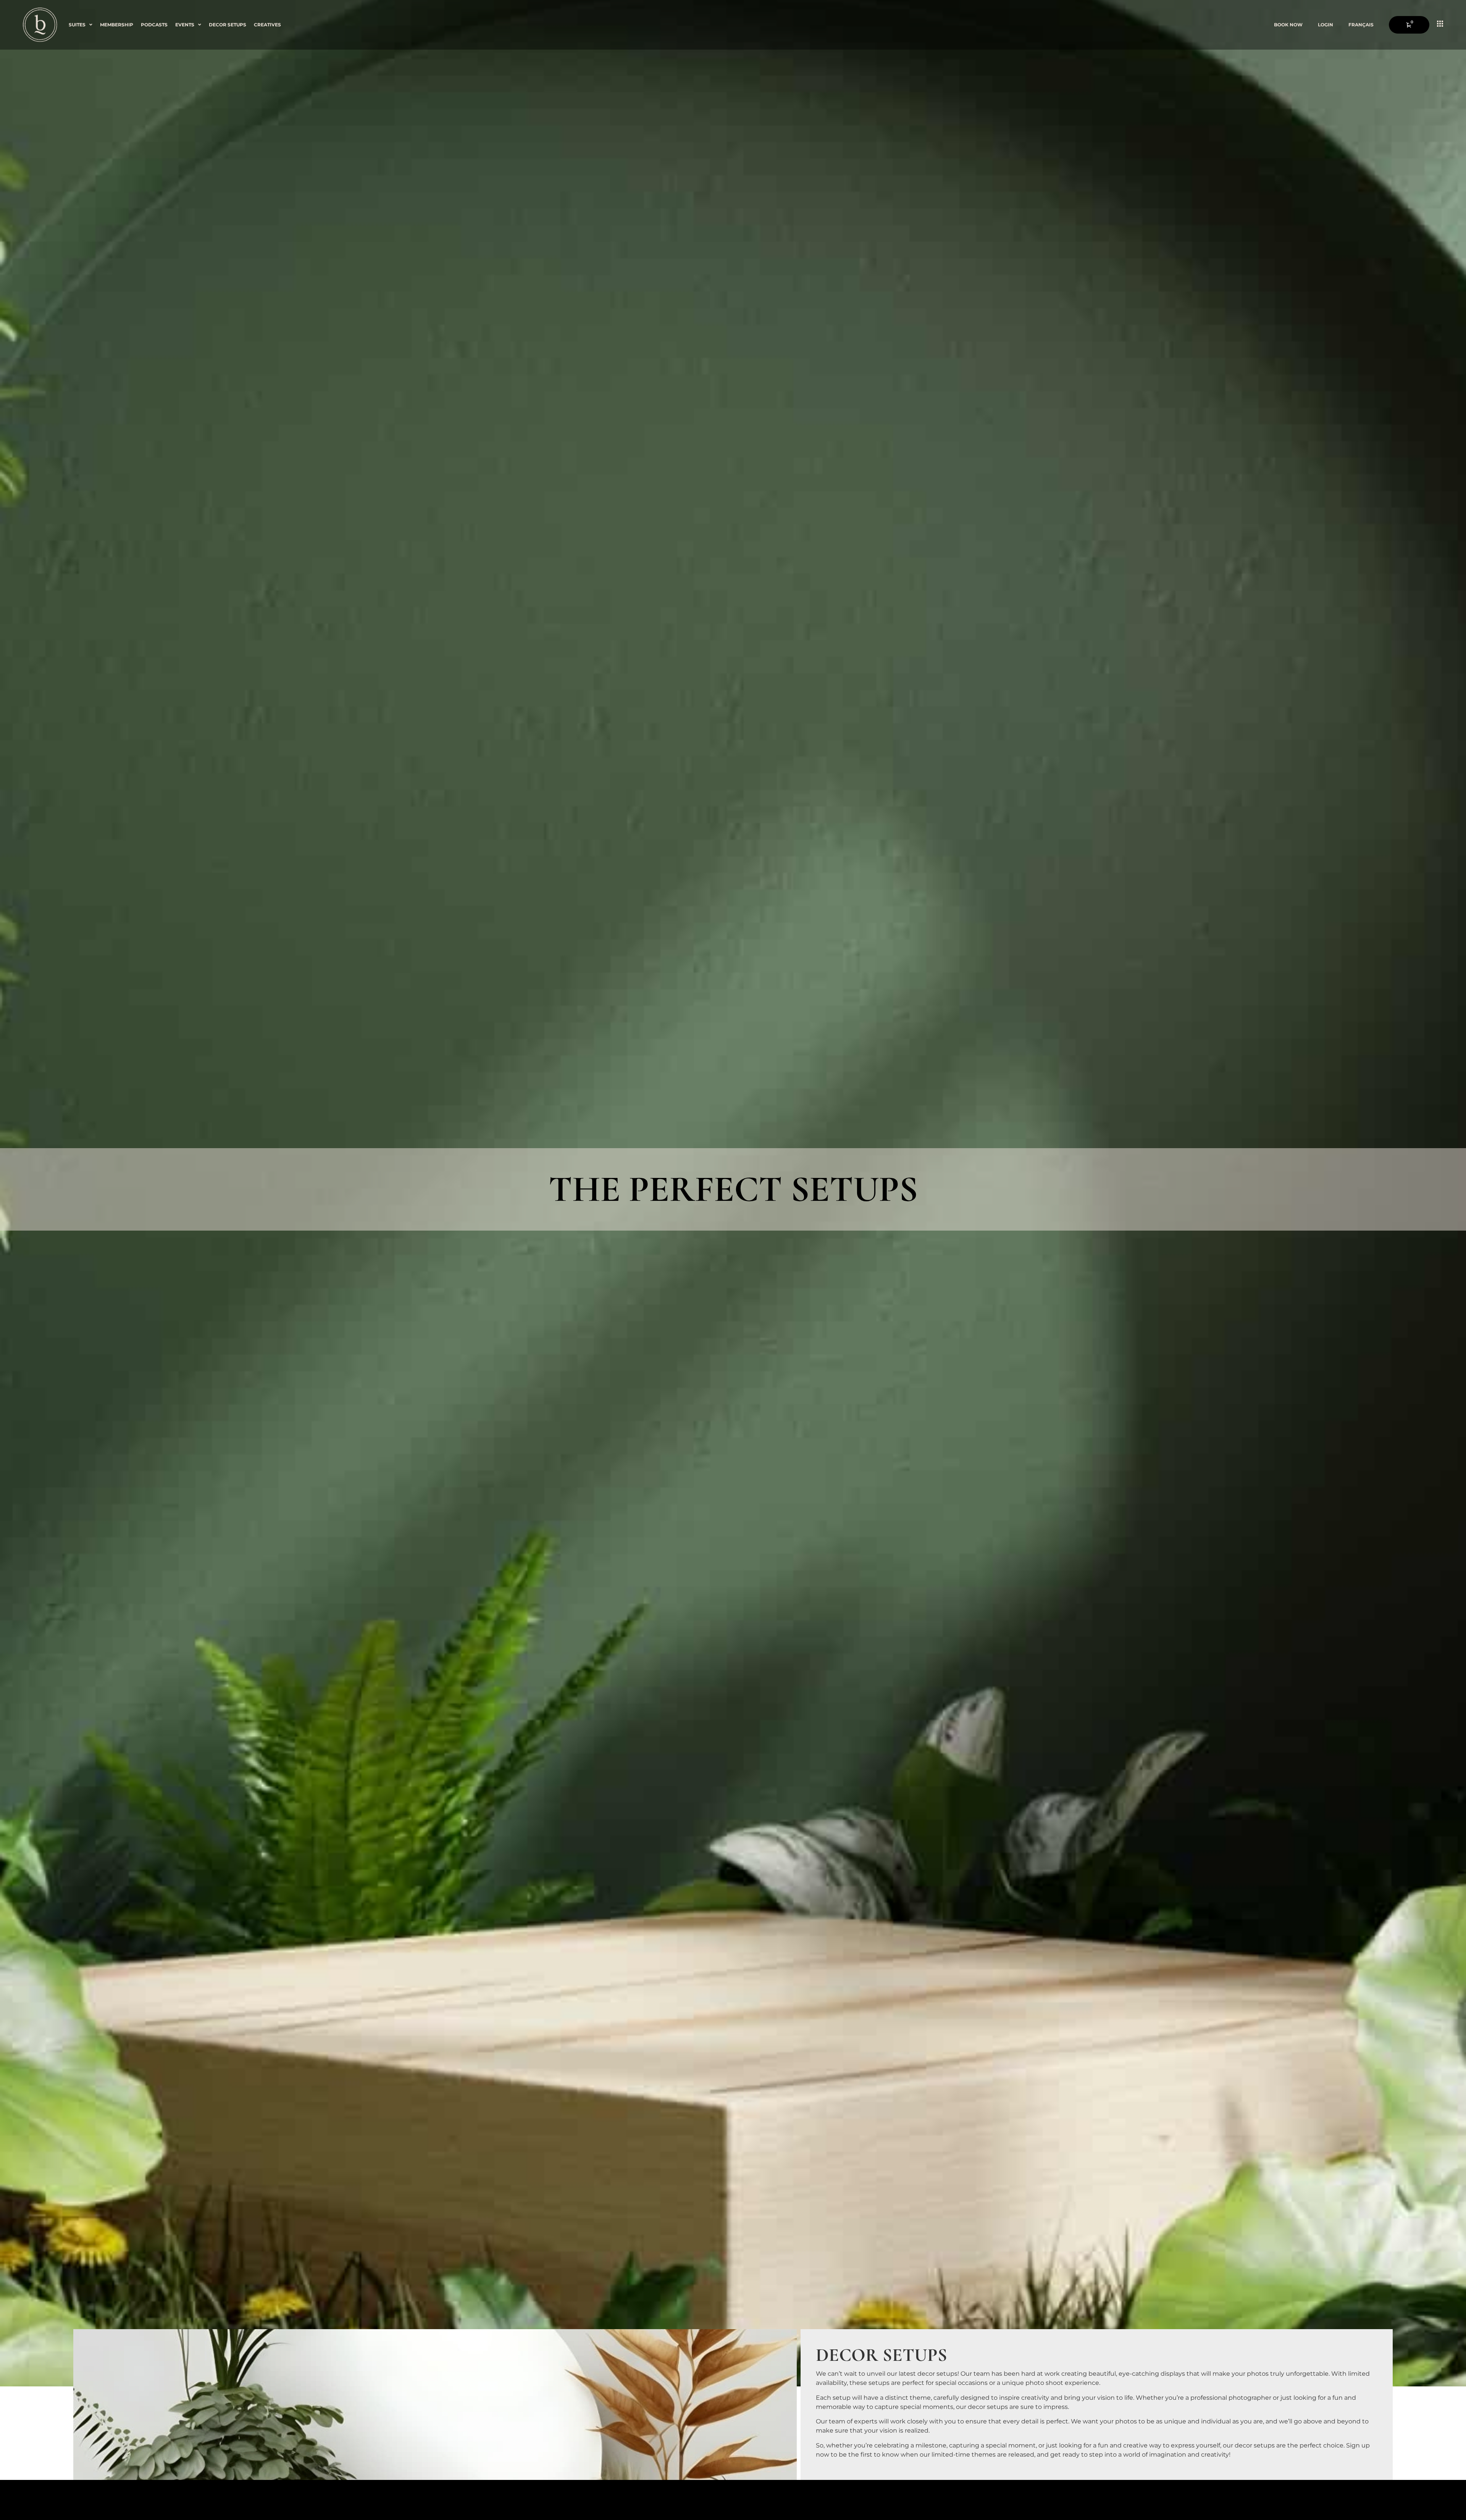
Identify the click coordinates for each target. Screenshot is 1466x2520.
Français (1361, 25)
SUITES (77, 25)
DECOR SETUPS (228, 25)
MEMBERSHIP (117, 25)
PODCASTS (154, 25)
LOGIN (1326, 25)
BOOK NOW (1288, 25)
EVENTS (185, 25)
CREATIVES (267, 25)
